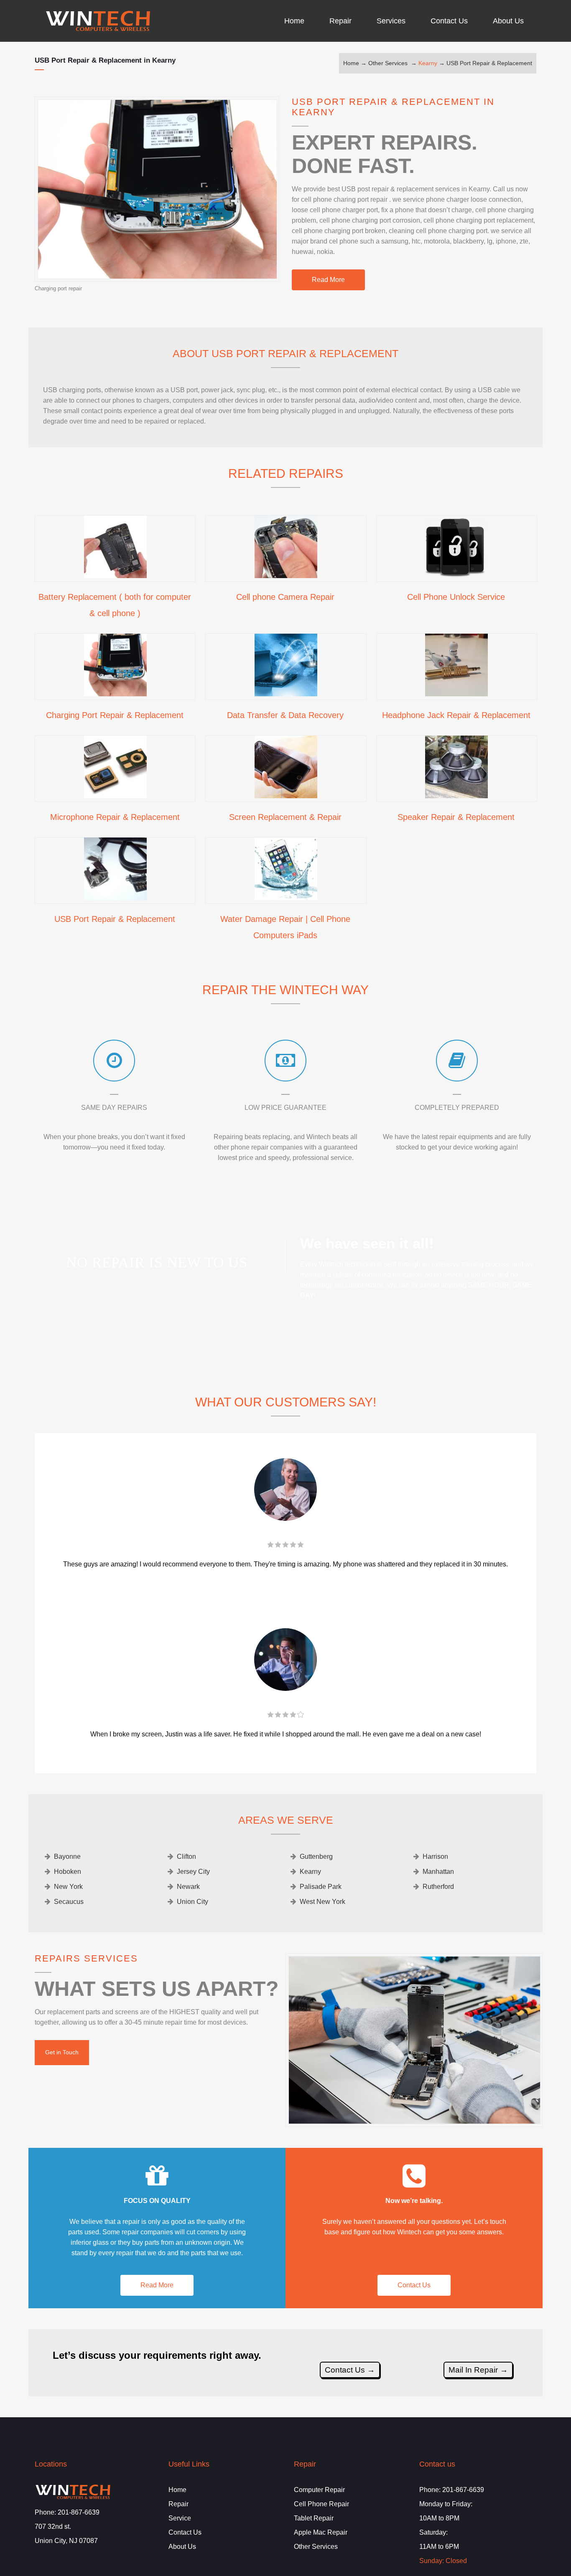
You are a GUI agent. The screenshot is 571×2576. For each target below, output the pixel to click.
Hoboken (68, 1872)
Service (180, 2518)
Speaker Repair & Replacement (456, 817)
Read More (328, 280)
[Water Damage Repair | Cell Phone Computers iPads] (286, 897)
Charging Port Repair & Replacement (115, 715)
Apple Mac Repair (321, 2532)
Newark (188, 1887)
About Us (182, 2547)
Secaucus (69, 1902)
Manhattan (438, 1872)
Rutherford (438, 1887)
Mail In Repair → (478, 2370)
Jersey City (193, 1872)
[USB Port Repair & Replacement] (115, 897)
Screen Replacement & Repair (285, 817)
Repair (178, 2504)
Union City (192, 1902)
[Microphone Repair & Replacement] (115, 795)
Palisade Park (321, 1887)
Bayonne (67, 1856)
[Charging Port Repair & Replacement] (115, 693)
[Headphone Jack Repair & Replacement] (456, 693)
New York (68, 1887)
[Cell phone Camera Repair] (286, 575)
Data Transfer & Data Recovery (285, 715)
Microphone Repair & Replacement (115, 817)
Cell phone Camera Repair (285, 597)
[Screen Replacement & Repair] (286, 795)
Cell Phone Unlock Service (456, 597)
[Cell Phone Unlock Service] (456, 575)
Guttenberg (316, 1856)
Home (351, 63)
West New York (322, 1902)
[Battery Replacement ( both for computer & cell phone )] (115, 575)
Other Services (388, 63)
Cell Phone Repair (321, 2504)
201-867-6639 (79, 2512)
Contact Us (414, 2285)
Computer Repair (319, 2490)
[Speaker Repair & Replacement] (456, 795)
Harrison (435, 1856)
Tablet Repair (314, 2518)
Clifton (186, 1856)
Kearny (428, 63)
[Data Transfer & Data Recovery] (286, 693)
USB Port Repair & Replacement (489, 63)
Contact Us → (350, 2370)
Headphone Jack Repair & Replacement (456, 715)
